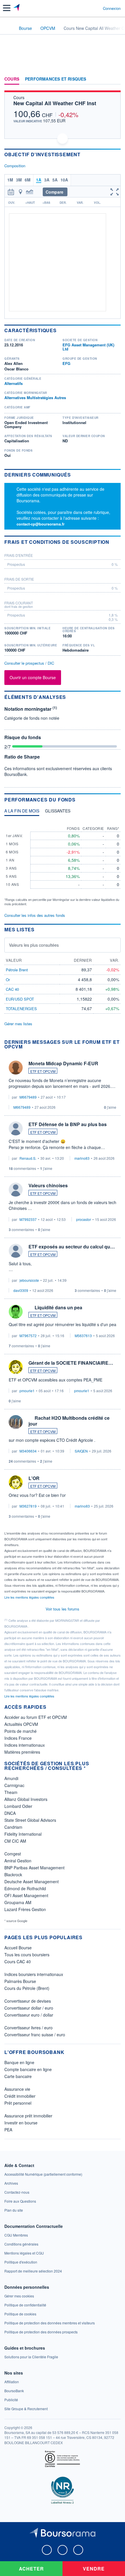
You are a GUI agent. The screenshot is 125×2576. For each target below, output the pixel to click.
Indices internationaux (25, 1745)
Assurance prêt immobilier (28, 2116)
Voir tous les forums (63, 1609)
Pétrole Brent (17, 970)
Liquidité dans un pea (58, 1307)
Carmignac (14, 1785)
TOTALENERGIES (21, 1009)
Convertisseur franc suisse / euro (35, 2035)
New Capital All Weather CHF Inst (55, 103)
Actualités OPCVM (21, 1724)
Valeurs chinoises (48, 1185)
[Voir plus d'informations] (118, 542)
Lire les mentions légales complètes (30, 1597)
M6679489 (28, 1097)
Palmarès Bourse (20, 1981)
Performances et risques (56, 79)
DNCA (10, 1813)
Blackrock (13, 1875)
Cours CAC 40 (18, 1961)
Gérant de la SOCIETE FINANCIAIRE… (71, 1363)
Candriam (13, 1827)
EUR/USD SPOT (20, 999)
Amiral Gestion (18, 1861)
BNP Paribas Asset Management (34, 1868)
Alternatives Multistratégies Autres (35, 398)
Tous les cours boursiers (27, 1955)
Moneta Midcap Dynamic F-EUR (63, 1063)
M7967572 (28, 1336)
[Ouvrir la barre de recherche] (88, 8)
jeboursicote (29, 1280)
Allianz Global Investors (26, 1799)
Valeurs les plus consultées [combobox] (34, 945)
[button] (7, 8)
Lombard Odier (18, 1806)
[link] (43, 2174)
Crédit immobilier (20, 2096)
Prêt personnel (18, 2103)
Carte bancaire (18, 2076)
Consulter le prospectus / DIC (29, 663)
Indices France (18, 1738)
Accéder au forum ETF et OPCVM (36, 1717)
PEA (8, 2130)
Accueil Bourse (18, 1948)
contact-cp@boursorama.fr (41, 524)
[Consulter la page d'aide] (96, 8)
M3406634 (28, 1451)
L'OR (34, 1478)
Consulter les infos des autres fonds (35, 915)
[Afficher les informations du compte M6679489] (16, 1068)
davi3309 (21, 1290)
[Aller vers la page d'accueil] (17, 8)
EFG (66, 363)
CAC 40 (12, 989)
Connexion (112, 8)
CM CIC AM (15, 1841)
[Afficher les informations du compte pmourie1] (16, 1367)
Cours (12, 79)
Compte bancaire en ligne (28, 2069)
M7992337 (28, 1219)
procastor (84, 1219)
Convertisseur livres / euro (28, 2028)
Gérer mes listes (18, 1024)
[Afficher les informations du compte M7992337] (16, 1190)
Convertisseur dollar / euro (29, 2008)
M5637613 (83, 1336)
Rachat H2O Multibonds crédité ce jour (69, 1421)
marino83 (82, 1158)
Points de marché (20, 1731)
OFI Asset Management (26, 1895)
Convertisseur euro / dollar (29, 2015)
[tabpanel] (63, 863)
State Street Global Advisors (30, 1820)
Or (8, 980)
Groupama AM (18, 1902)
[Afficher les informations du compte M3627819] (16, 1482)
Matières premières (22, 1752)
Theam (11, 1792)
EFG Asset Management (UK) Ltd (88, 347)
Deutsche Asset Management (32, 1881)
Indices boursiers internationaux (34, 1974)
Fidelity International (23, 1834)
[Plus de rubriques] (116, 79)
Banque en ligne (19, 2062)
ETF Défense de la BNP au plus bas (68, 1124)
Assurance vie (17, 2089)
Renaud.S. (28, 1158)
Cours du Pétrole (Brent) (27, 1988)
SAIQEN (81, 1451)
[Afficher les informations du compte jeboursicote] (16, 1251)
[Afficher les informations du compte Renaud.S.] (16, 1128)
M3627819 (28, 1506)
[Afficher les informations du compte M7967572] (16, 1312)
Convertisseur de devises (28, 2001)
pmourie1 (27, 1391)
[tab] (22, 812)
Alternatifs (14, 383)
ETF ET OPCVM (43, 1071)
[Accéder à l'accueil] (8, 28)
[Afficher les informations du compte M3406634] (16, 1422)
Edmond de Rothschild (25, 1888)
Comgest (13, 1854)
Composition (15, 166)
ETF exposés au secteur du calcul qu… (72, 1247)
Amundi (11, 1778)
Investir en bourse (21, 2123)
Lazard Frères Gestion (25, 1909)
